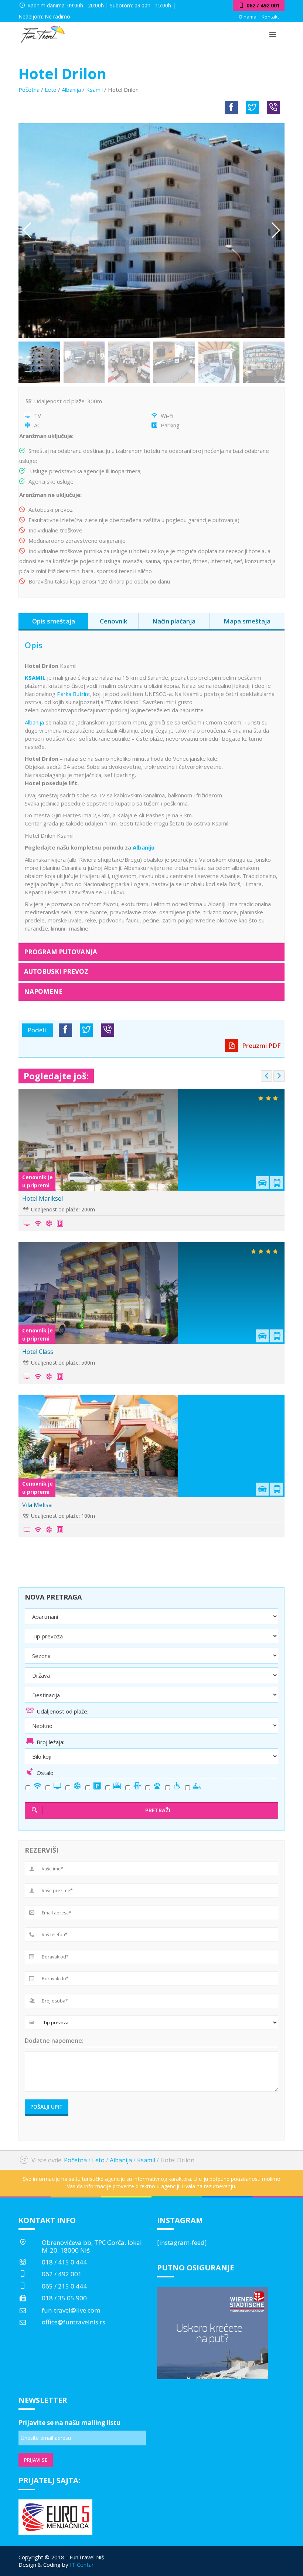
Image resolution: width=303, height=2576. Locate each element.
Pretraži (158, 1810)
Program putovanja (61, 952)
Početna (29, 90)
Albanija (71, 90)
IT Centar (82, 2565)
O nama (248, 17)
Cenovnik (113, 621)
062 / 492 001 (62, 2274)
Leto (51, 90)
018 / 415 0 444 (64, 2262)
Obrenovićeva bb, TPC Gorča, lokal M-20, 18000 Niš (92, 2246)
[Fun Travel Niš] (42, 33)
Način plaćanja (174, 621)
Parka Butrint (74, 694)
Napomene (43, 991)
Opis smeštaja (54, 621)
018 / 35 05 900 (64, 2298)
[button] (276, 231)
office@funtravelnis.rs (74, 2322)
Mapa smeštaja (247, 621)
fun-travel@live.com (71, 2310)
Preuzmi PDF (261, 1045)
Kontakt (270, 17)
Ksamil (94, 90)
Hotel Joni (36, 1198)
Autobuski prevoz (56, 971)
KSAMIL (35, 677)
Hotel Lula (36, 1352)
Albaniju (144, 847)
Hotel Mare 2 (40, 1505)
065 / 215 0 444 (64, 2286)
